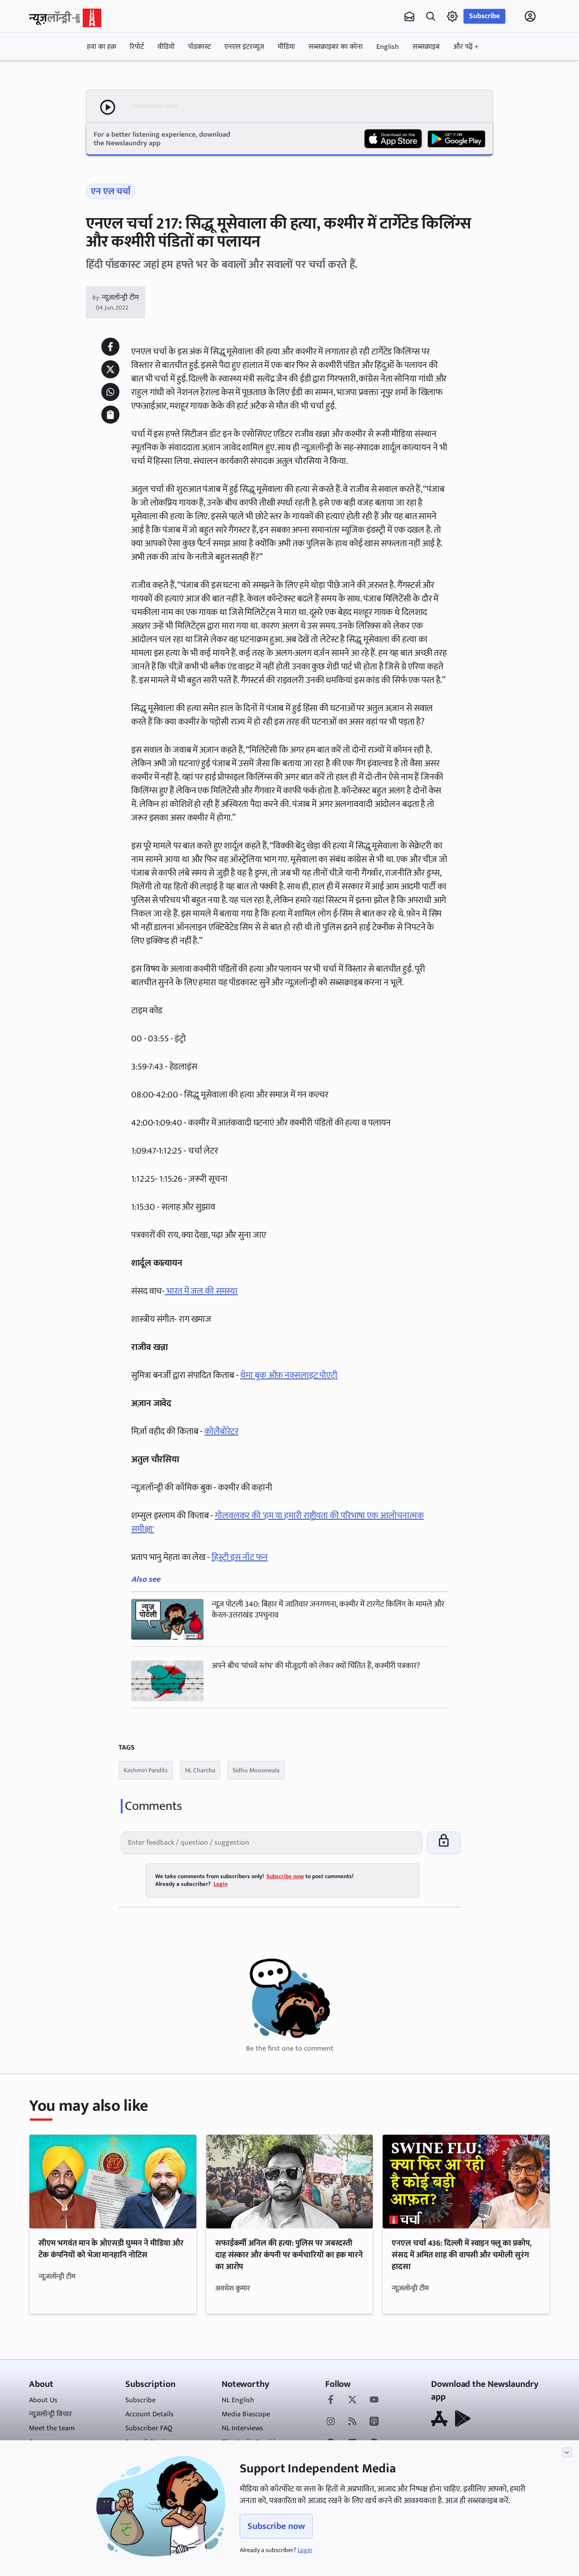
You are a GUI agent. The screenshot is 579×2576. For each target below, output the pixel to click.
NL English (238, 2400)
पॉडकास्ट (199, 47)
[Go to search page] (431, 16)
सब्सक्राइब (426, 47)
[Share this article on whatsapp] (110, 392)
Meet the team (52, 2428)
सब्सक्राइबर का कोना (336, 47)
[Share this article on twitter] (110, 369)
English (388, 47)
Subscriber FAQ (149, 2428)
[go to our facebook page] (331, 2400)
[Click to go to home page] (65, 18)
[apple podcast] (374, 2422)
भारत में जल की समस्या (201, 1291)
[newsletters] (409, 16)
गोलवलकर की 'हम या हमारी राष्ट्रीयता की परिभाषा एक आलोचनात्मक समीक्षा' (278, 1522)
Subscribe (484, 16)
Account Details (149, 2414)
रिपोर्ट (137, 47)
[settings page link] (452, 16)
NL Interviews (242, 2428)
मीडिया (286, 47)
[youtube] (374, 2400)
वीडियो (166, 47)
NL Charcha (200, 1770)
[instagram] (331, 2422)
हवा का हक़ (102, 47)
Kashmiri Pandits (146, 1770)
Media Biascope (246, 2414)
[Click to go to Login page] (530, 16)
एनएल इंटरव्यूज (244, 47)
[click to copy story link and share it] (110, 415)
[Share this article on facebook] (110, 347)
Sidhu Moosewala (256, 1770)
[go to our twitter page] (352, 2400)
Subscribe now (276, 2526)
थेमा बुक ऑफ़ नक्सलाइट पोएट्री (289, 1375)
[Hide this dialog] (567, 2452)
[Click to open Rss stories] (352, 2422)
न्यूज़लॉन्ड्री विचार (50, 2414)
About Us (43, 2400)
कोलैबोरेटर (221, 1431)
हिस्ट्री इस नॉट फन (240, 1557)
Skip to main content (72, 74)
